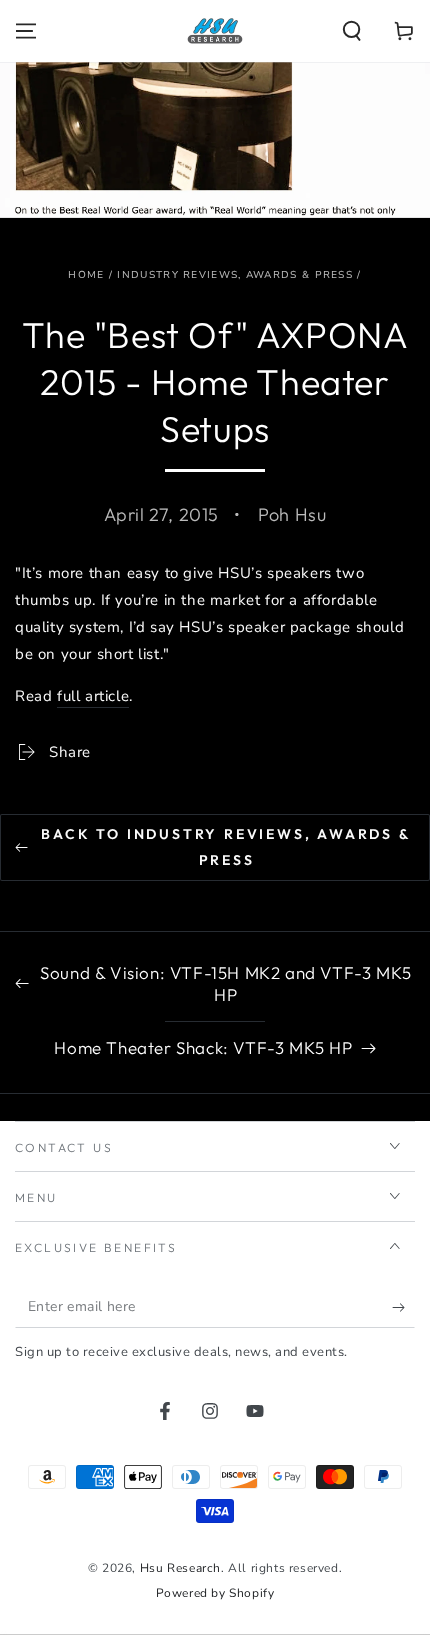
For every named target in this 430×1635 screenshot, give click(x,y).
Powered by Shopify (215, 1593)
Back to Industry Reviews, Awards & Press (226, 846)
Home (86, 275)
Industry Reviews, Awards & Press (235, 275)
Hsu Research (180, 1568)
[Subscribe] (403, 1308)
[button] (352, 31)
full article (93, 696)
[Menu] (26, 31)
